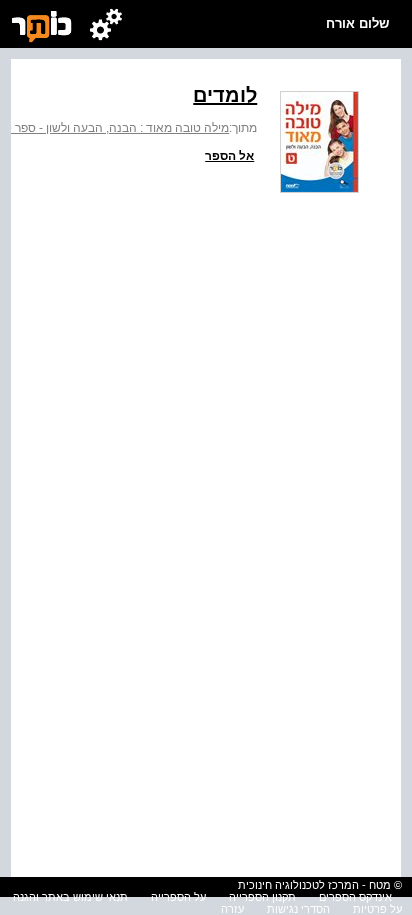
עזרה (232, 909)
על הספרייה (178, 897)
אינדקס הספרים (355, 897)
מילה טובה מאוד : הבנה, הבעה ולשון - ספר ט (116, 128)
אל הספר (229, 156)
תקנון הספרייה (262, 897)
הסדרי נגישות (298, 909)
